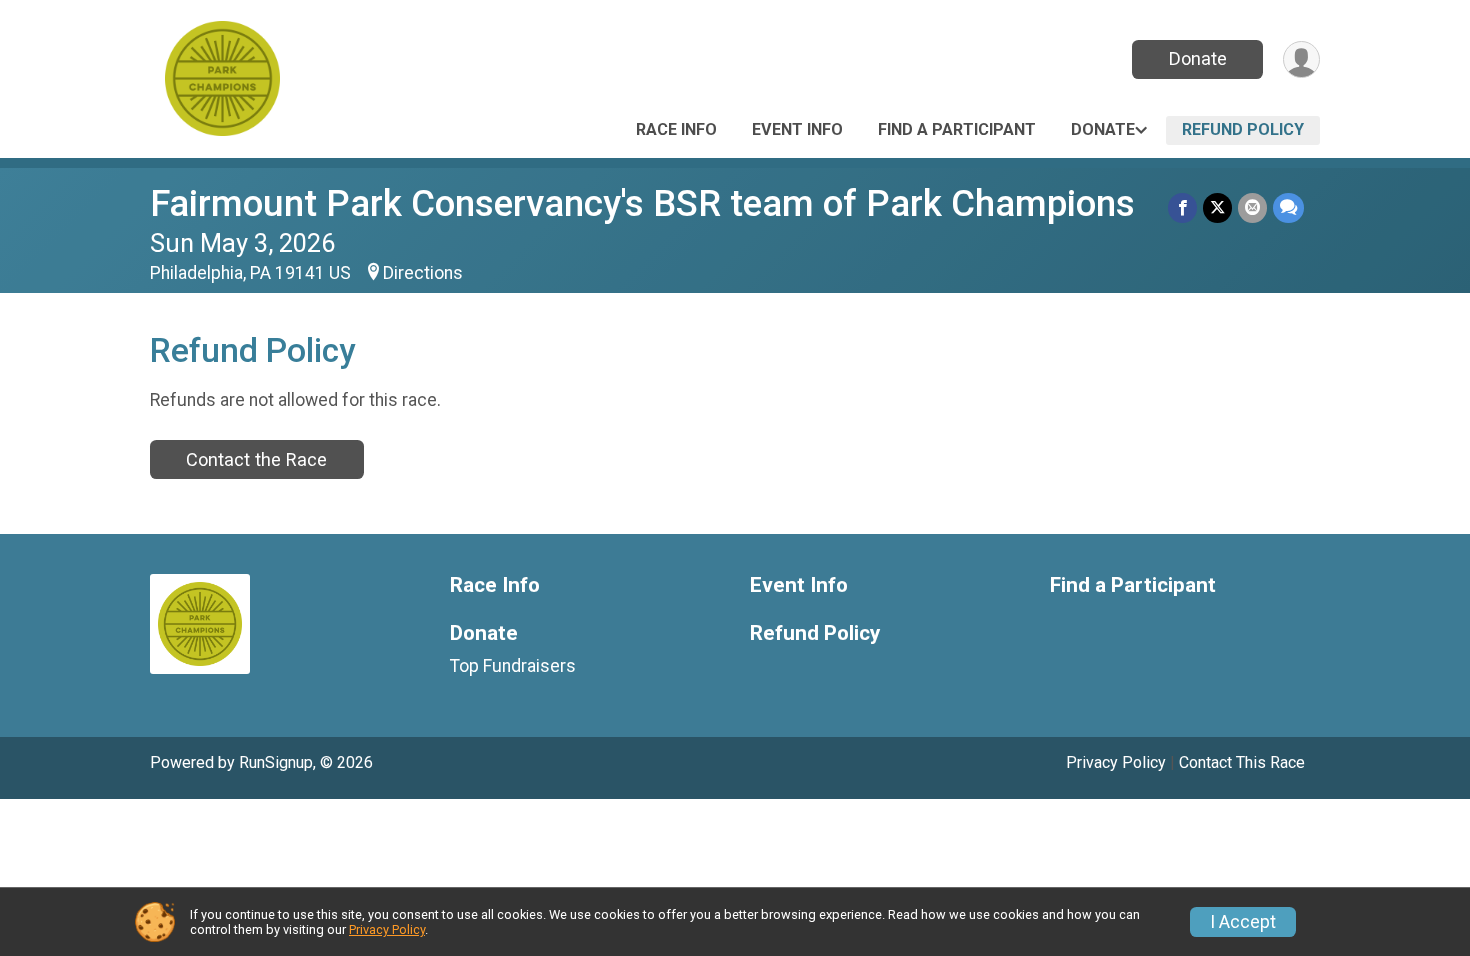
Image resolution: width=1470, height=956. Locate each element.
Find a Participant (957, 129)
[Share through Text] (1288, 207)
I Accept (1243, 922)
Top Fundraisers (513, 666)
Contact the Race (256, 459)
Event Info (797, 129)
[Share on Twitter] (1217, 207)
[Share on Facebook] (1182, 207)
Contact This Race (1242, 762)
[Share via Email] (1252, 207)
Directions (423, 273)
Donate (1198, 58)
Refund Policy (1243, 129)
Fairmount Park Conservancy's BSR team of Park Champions (642, 203)
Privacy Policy (1116, 762)
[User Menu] (1301, 59)
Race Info (676, 129)
